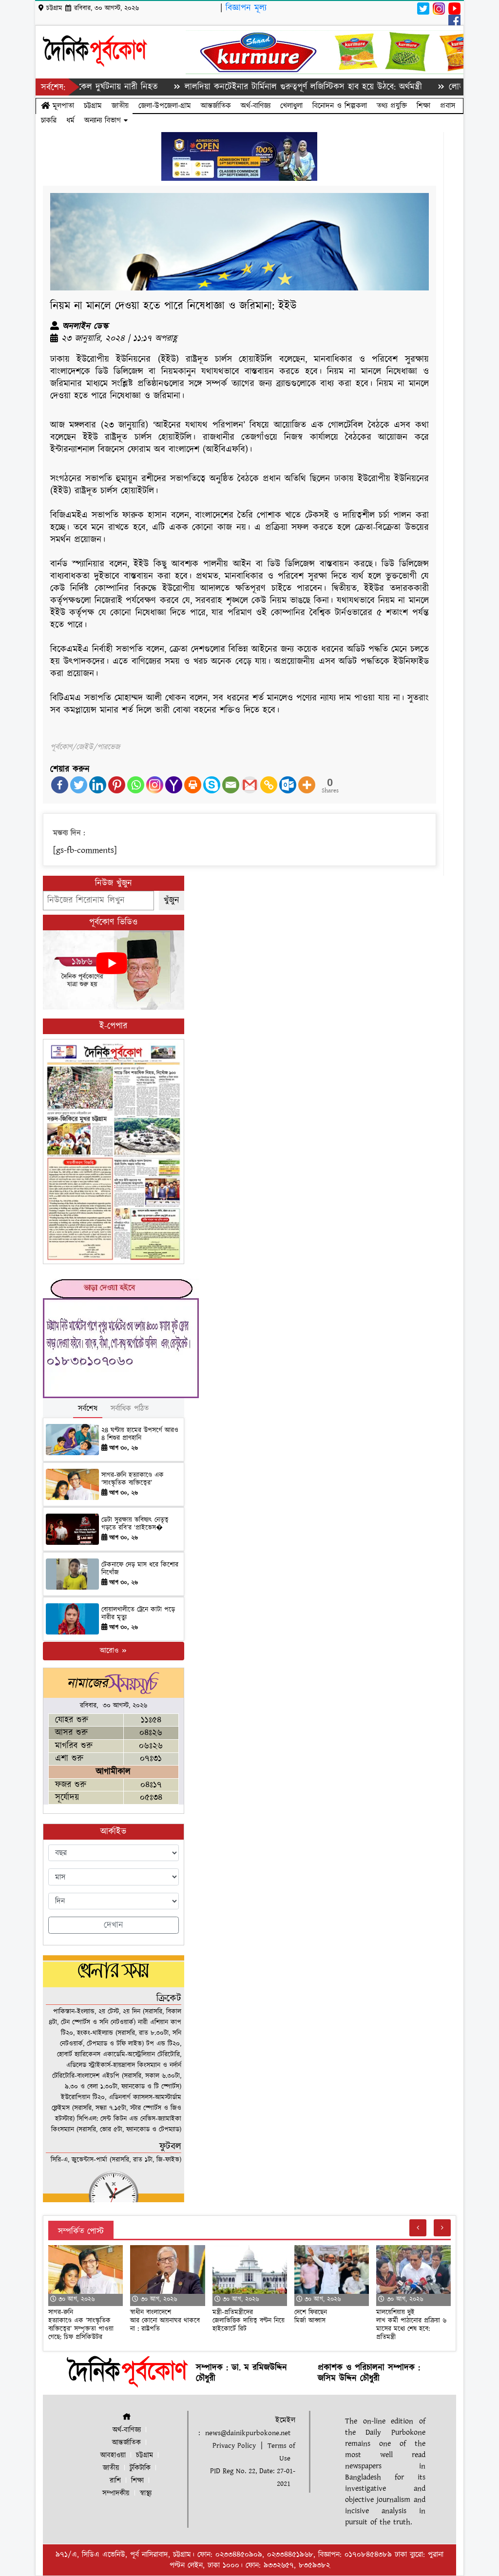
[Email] (231, 785)
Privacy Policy (234, 2446)
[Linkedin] (98, 785)
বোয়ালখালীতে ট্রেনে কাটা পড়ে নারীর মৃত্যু (138, 1614)
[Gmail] (250, 785)
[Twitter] (79, 785)
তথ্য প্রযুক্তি (392, 106)
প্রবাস (448, 106)
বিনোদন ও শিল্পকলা (340, 106)
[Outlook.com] (288, 785)
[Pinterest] (117, 785)
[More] (307, 785)
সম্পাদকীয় (116, 2493)
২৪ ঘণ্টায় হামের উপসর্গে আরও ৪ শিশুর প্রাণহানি (140, 1434)
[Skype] (212, 785)
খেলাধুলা (291, 106)
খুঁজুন (172, 900)
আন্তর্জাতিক (216, 106)
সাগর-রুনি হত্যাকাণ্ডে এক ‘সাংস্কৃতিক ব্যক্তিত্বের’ (133, 1479)
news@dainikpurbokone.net (248, 2433)
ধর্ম (70, 120)
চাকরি (49, 120)
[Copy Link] (269, 785)
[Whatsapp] (136, 785)
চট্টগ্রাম (93, 106)
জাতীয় (120, 106)
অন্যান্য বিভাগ (104, 120)
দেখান (114, 1925)
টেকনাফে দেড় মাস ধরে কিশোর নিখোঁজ (140, 1569)
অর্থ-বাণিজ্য (256, 106)
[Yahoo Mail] (174, 785)
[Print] (193, 785)
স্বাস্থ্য (146, 2493)
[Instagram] (155, 785)
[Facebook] (60, 785)
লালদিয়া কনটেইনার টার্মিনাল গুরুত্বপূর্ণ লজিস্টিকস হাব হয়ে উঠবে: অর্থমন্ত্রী (251, 87)
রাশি (115, 2481)
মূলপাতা (62, 106)
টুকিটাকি (140, 2468)
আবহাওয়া (113, 2455)
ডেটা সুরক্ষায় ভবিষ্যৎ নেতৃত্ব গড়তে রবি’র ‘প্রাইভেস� (135, 1524)
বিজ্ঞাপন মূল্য (246, 8)
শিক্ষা (423, 106)
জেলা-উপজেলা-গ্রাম (165, 106)
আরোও (110, 1651)
